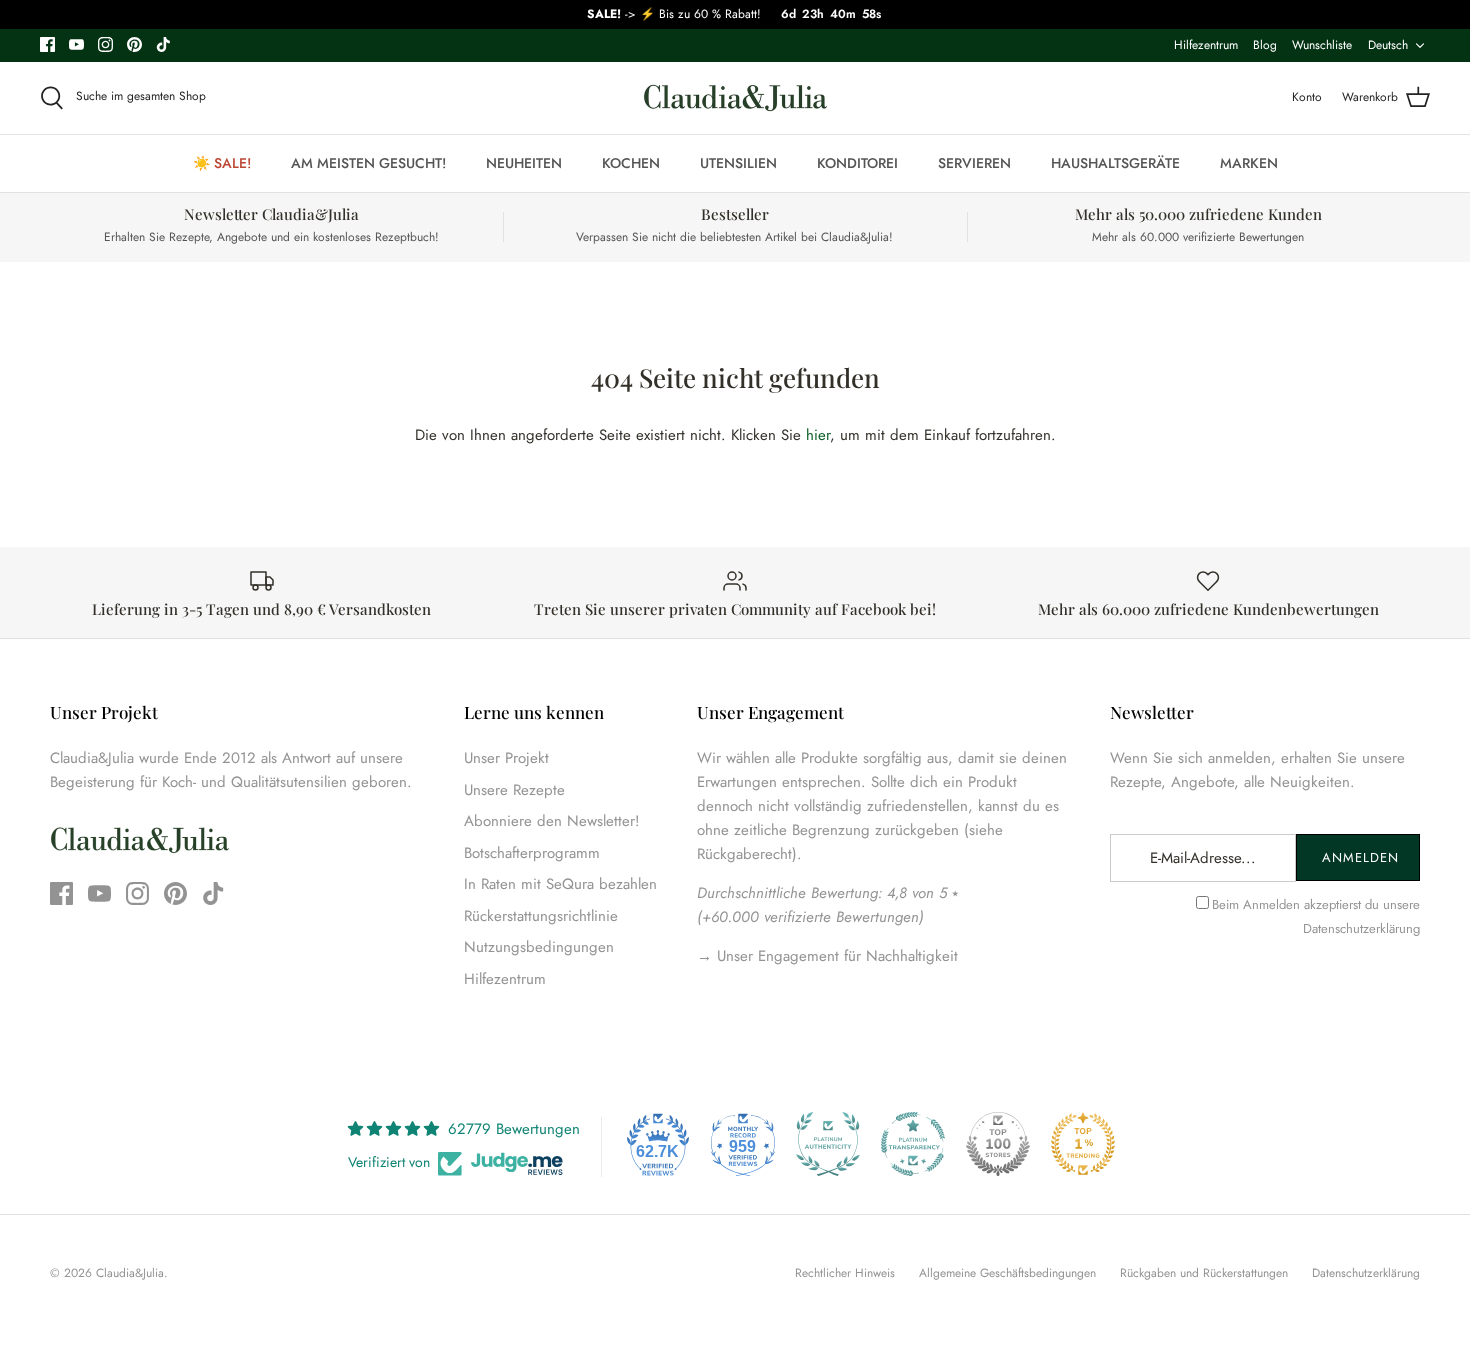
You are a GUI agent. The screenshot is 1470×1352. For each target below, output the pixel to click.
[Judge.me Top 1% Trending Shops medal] (1083, 1144)
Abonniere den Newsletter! (552, 821)
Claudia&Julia (130, 1273)
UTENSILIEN (738, 163)
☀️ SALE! (222, 163)
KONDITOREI (857, 163)
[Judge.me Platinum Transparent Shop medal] (913, 1144)
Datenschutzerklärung (1361, 928)
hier (818, 435)
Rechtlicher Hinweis (845, 1273)
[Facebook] (47, 44)
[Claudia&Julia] (735, 98)
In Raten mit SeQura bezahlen (560, 884)
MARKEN (1249, 163)
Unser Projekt (506, 758)
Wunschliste (1322, 45)
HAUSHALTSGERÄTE (1115, 163)
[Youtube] (76, 44)
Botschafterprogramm (532, 853)
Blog (1265, 45)
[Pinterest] (134, 44)
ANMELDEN (1360, 857)
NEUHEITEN (524, 163)
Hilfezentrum (1206, 45)
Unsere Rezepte (514, 790)
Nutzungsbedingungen (539, 947)
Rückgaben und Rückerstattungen (1204, 1273)
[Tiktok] (163, 44)
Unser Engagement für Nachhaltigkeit (835, 956)
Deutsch (1388, 45)
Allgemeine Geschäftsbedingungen (1007, 1273)
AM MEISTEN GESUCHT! (368, 163)
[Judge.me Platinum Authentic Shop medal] (828, 1144)
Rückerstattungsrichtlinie (541, 916)
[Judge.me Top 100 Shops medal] (998, 1144)
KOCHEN (631, 163)
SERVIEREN (974, 163)
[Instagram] (105, 44)
